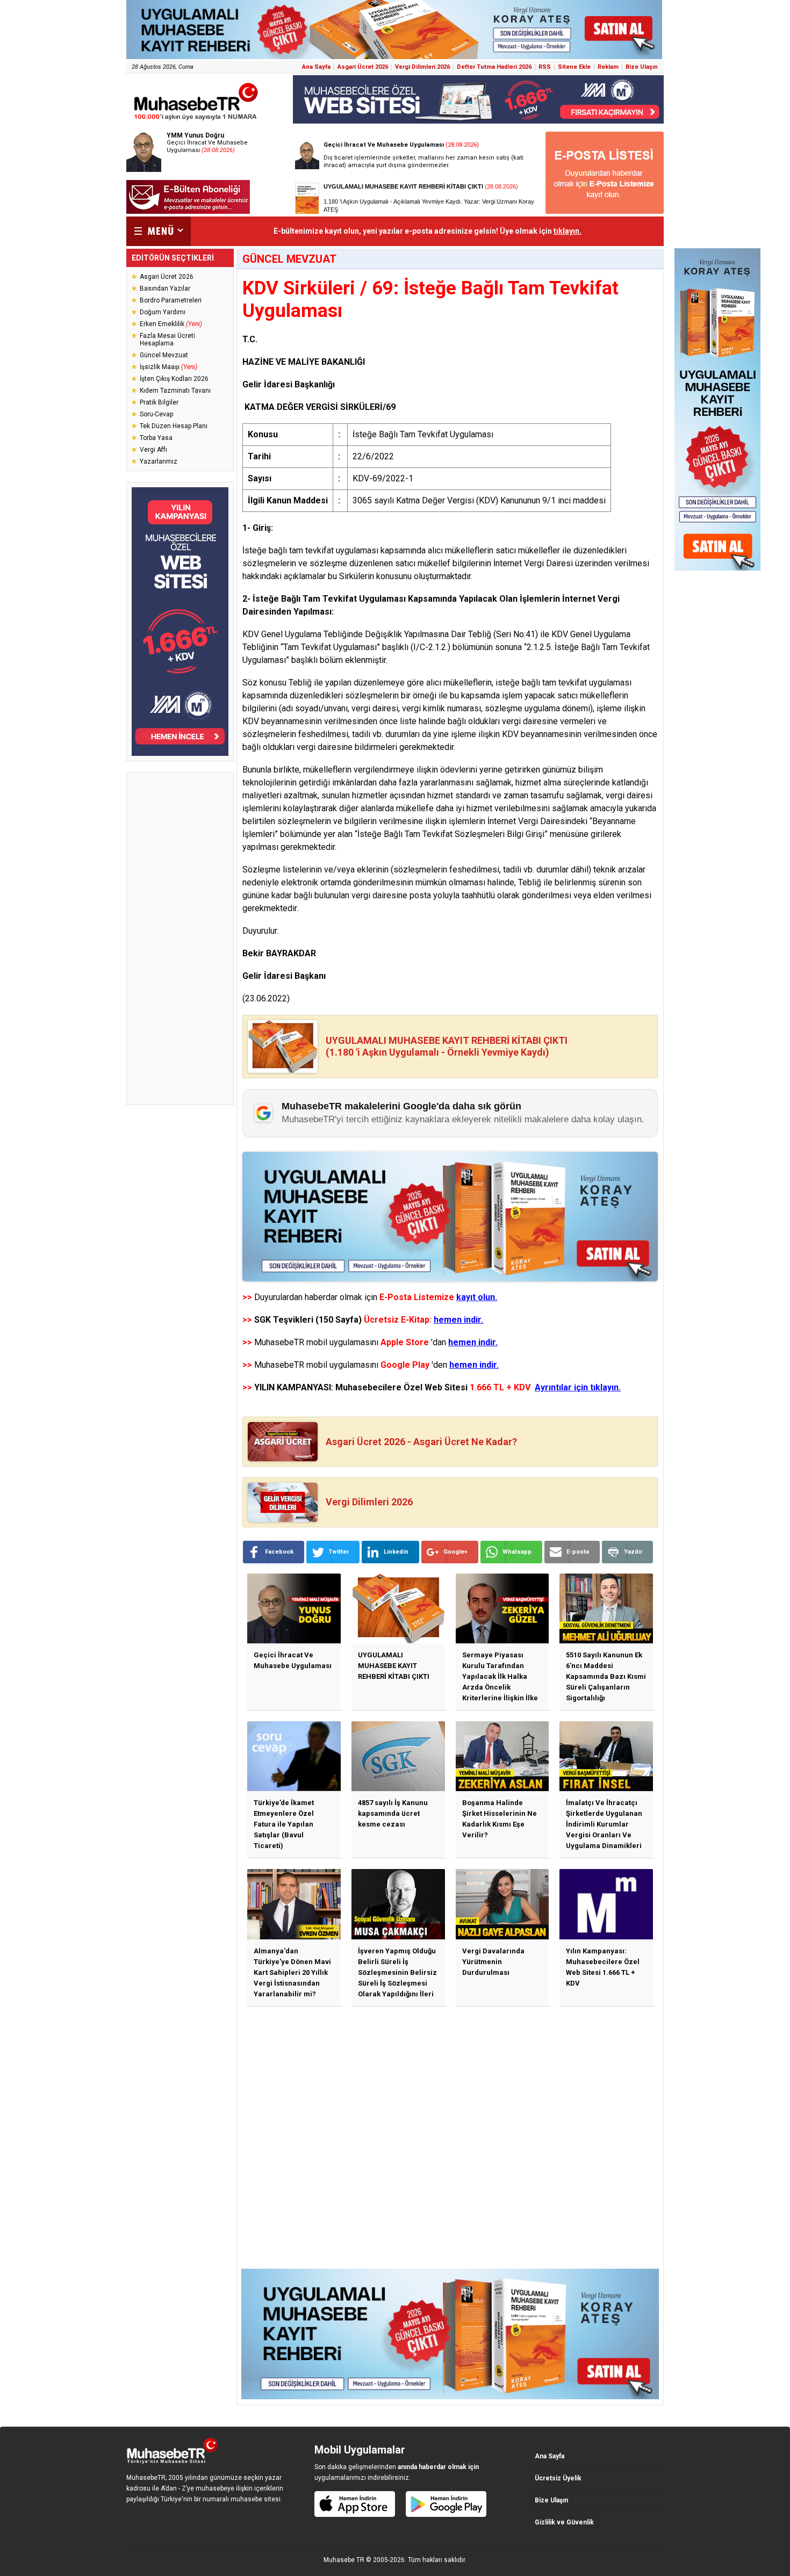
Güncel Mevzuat (164, 355)
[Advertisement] (180, 939)
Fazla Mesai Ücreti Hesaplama (167, 340)
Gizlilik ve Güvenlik (564, 2522)
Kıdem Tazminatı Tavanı (175, 391)
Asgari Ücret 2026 (363, 67)
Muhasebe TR (344, 2560)
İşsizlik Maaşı (168, 367)
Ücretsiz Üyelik (558, 2478)
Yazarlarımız (159, 461)
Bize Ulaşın (642, 67)
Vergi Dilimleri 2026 (422, 67)
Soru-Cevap (156, 414)
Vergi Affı (153, 450)
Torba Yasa (156, 438)
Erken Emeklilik (171, 324)
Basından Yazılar (165, 288)
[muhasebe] (196, 120)
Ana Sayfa (316, 67)
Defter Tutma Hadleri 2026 (494, 67)
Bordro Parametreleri (171, 300)
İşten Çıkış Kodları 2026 (174, 379)
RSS (545, 67)
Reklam (608, 67)
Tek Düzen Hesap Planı (174, 426)
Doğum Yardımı (163, 312)
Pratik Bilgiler (159, 402)
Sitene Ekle (574, 67)
